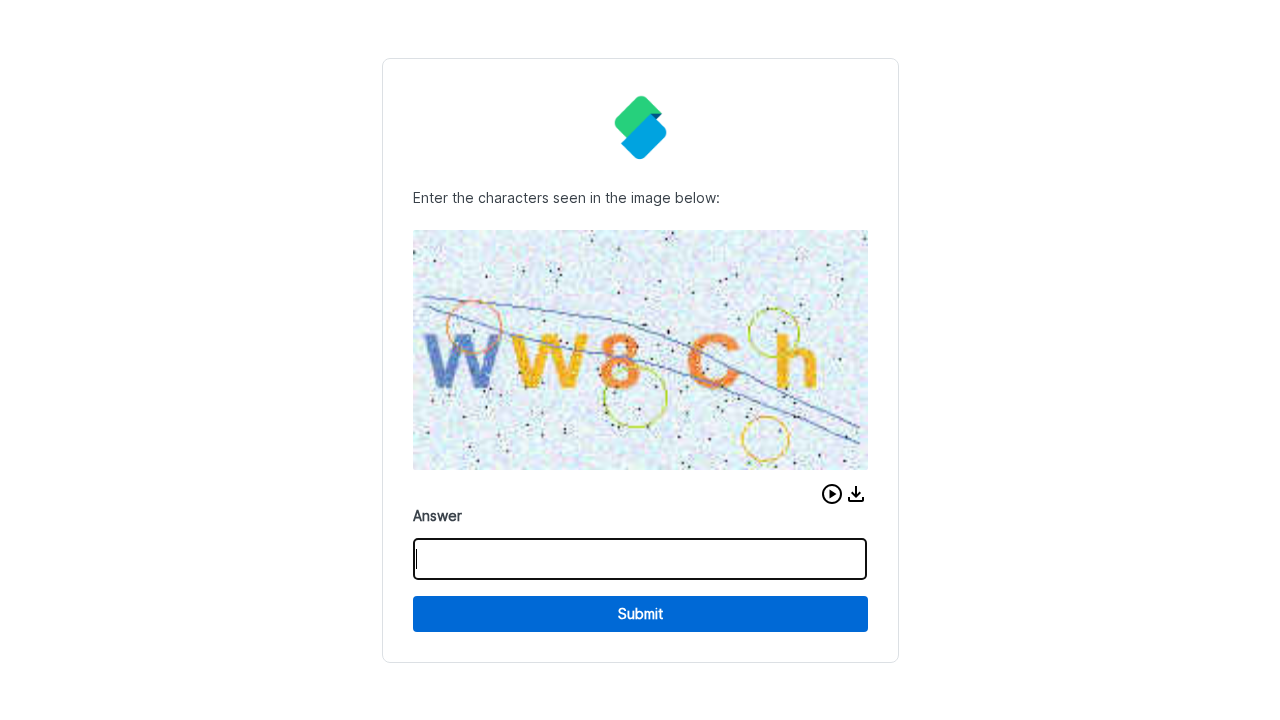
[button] (832, 494)
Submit (640, 613)
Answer (437, 515)
